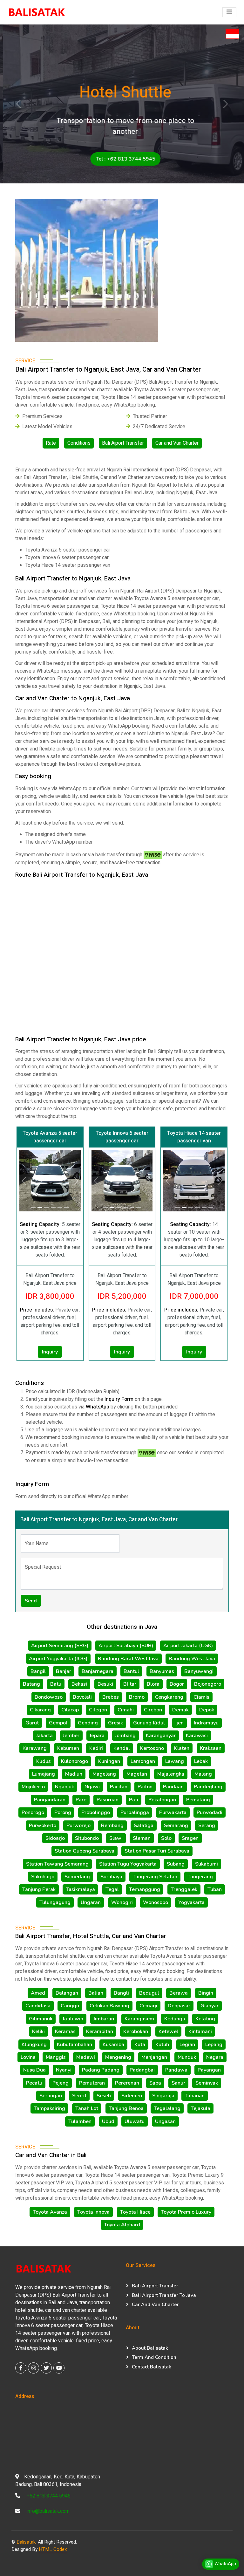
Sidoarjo (55, 1838)
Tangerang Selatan (155, 1877)
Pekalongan (162, 1800)
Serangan (51, 2096)
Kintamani (200, 2031)
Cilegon (98, 1710)
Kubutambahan (75, 2045)
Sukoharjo (43, 1877)
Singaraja (163, 2096)
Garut (32, 1723)
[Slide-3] (47, 1208)
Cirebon (153, 1710)
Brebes (111, 1697)
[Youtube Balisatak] (59, 2368)
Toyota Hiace (135, 2212)
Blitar (130, 1684)
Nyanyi (64, 2070)
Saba (155, 2083)
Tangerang (200, 1877)
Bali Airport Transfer (155, 2286)
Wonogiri (122, 1902)
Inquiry (50, 1352)
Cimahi (126, 1710)
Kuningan (109, 1761)
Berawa (179, 1993)
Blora (153, 1684)
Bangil (38, 1671)
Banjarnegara (98, 1671)
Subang (176, 1864)
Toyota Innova (93, 2212)
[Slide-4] (53, 1208)
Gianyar (210, 2006)
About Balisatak (150, 2348)
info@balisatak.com (48, 2511)
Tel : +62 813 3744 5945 (122, 159)
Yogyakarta (191, 1902)
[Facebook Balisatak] (21, 2368)
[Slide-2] (40, 1208)
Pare (81, 1800)
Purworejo (78, 1826)
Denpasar (179, 2006)
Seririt (79, 2096)
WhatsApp (225, 2564)
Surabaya (111, 1877)
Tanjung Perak (39, 1889)
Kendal (122, 1748)
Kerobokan (136, 2031)
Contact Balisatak (152, 2367)
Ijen (180, 1723)
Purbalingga (135, 1812)
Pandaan (173, 1787)
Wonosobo (156, 1902)
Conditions (79, 443)
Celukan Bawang (109, 2006)
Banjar (64, 1671)
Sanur (178, 2083)
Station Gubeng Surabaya (85, 1851)
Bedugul (149, 1993)
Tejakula (200, 2108)
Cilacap (70, 1710)
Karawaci (197, 1736)
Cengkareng (169, 1697)
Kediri (96, 1748)
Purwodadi (210, 1812)
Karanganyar (161, 1736)
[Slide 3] (191, 1208)
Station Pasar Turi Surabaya (157, 1851)
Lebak (201, 1761)
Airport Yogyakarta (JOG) (58, 1659)
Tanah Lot (87, 2108)
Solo (166, 1838)
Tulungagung (55, 1902)
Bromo (137, 1697)
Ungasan (165, 2121)
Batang (31, 1684)
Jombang (125, 1736)
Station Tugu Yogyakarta (128, 1864)
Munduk (187, 2057)
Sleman (142, 1838)
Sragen (190, 1838)
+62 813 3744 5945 (49, 2496)
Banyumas (162, 1671)
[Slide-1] (33, 1208)
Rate (51, 443)
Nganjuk (64, 1787)
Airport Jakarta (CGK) (188, 1646)
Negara (215, 2057)
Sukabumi (207, 1864)
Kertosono (152, 1748)
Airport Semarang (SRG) (60, 1646)
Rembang (112, 1826)
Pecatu (34, 2083)
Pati (134, 1800)
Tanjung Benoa (126, 2108)
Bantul (131, 1671)
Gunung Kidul (149, 1723)
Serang (207, 1826)
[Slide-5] (60, 1208)
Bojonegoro (208, 1684)
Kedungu (175, 2019)
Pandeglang (208, 1787)
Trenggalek (184, 1889)
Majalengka (171, 1774)
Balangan (67, 1993)
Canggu (70, 2006)
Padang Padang (101, 2070)
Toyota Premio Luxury (186, 2212)
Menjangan (154, 2057)
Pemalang (198, 1800)
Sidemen (132, 2096)
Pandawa (176, 2070)
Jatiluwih (73, 2019)
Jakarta (44, 1736)
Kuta (140, 2045)
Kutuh (162, 2045)
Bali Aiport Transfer (123, 443)
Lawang (175, 1761)
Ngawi (92, 1787)
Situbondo (87, 1838)
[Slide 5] (204, 1208)
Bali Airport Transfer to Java (164, 2295)
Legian (187, 2045)
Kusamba (113, 2045)
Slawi (116, 1838)
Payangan (209, 2070)
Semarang (176, 1826)
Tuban (215, 1889)
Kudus (44, 1761)
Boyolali (82, 1697)
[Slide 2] (184, 1208)
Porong (63, 1812)
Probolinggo (96, 1812)
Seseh (104, 2096)
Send (31, 1601)
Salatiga (144, 1826)
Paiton (145, 1787)
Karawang (35, 1748)
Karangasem (139, 2019)
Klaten (182, 1748)
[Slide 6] (211, 1208)
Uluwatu (135, 2121)
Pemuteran (92, 2083)
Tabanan (195, 2096)
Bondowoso (49, 1697)
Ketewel (168, 2031)
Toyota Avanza (50, 2212)
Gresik (115, 1723)
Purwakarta (173, 1812)
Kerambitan (100, 2031)
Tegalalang (167, 2108)
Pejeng (61, 2083)
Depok (207, 1710)
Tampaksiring (49, 2108)
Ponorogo (33, 1812)
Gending (88, 1723)
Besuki (105, 1684)
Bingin (206, 1993)
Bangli (121, 1993)
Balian (96, 1993)
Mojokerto (33, 1787)
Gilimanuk (41, 2019)
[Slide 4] (197, 1208)
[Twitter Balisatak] (46, 2368)
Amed (38, 1993)
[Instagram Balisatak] (34, 2368)
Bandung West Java (192, 1659)
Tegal (112, 1889)
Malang (203, 1774)
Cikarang (40, 1710)
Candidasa (38, 2006)
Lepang (214, 2045)
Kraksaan (211, 1748)
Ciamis (201, 1697)
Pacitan (119, 1787)
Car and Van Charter (177, 443)
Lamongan (143, 1761)
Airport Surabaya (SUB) (126, 1646)
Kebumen (68, 1748)
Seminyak (207, 2083)
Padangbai (142, 2070)
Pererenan (127, 2083)
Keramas (65, 2031)
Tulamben (80, 2121)
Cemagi (148, 2006)
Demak (180, 1710)
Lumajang (44, 1774)
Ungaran (91, 1902)
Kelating (205, 2019)
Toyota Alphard (122, 2225)
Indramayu (206, 1723)
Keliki (38, 2031)
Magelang (104, 1774)
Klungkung (34, 2045)
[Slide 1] (177, 1208)
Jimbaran (104, 2019)
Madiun (74, 1774)
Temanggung (145, 1889)
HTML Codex (53, 2549)
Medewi (86, 2057)
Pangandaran (50, 1800)
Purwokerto (43, 1826)
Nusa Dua (34, 2070)
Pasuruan (108, 1800)
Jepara (97, 1736)
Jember (71, 1736)
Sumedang (77, 1877)
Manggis (56, 2057)
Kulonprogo (75, 1761)
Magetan (137, 1774)
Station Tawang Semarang (57, 1864)
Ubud (108, 2121)
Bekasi (79, 1684)
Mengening (118, 2057)
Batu (56, 1684)
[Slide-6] (67, 1208)
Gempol (58, 1723)
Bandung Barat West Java (128, 1659)
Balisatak (26, 2542)
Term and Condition (154, 2357)
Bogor (177, 1684)
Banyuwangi (199, 1671)
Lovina (28, 2057)
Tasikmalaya (80, 1889)
